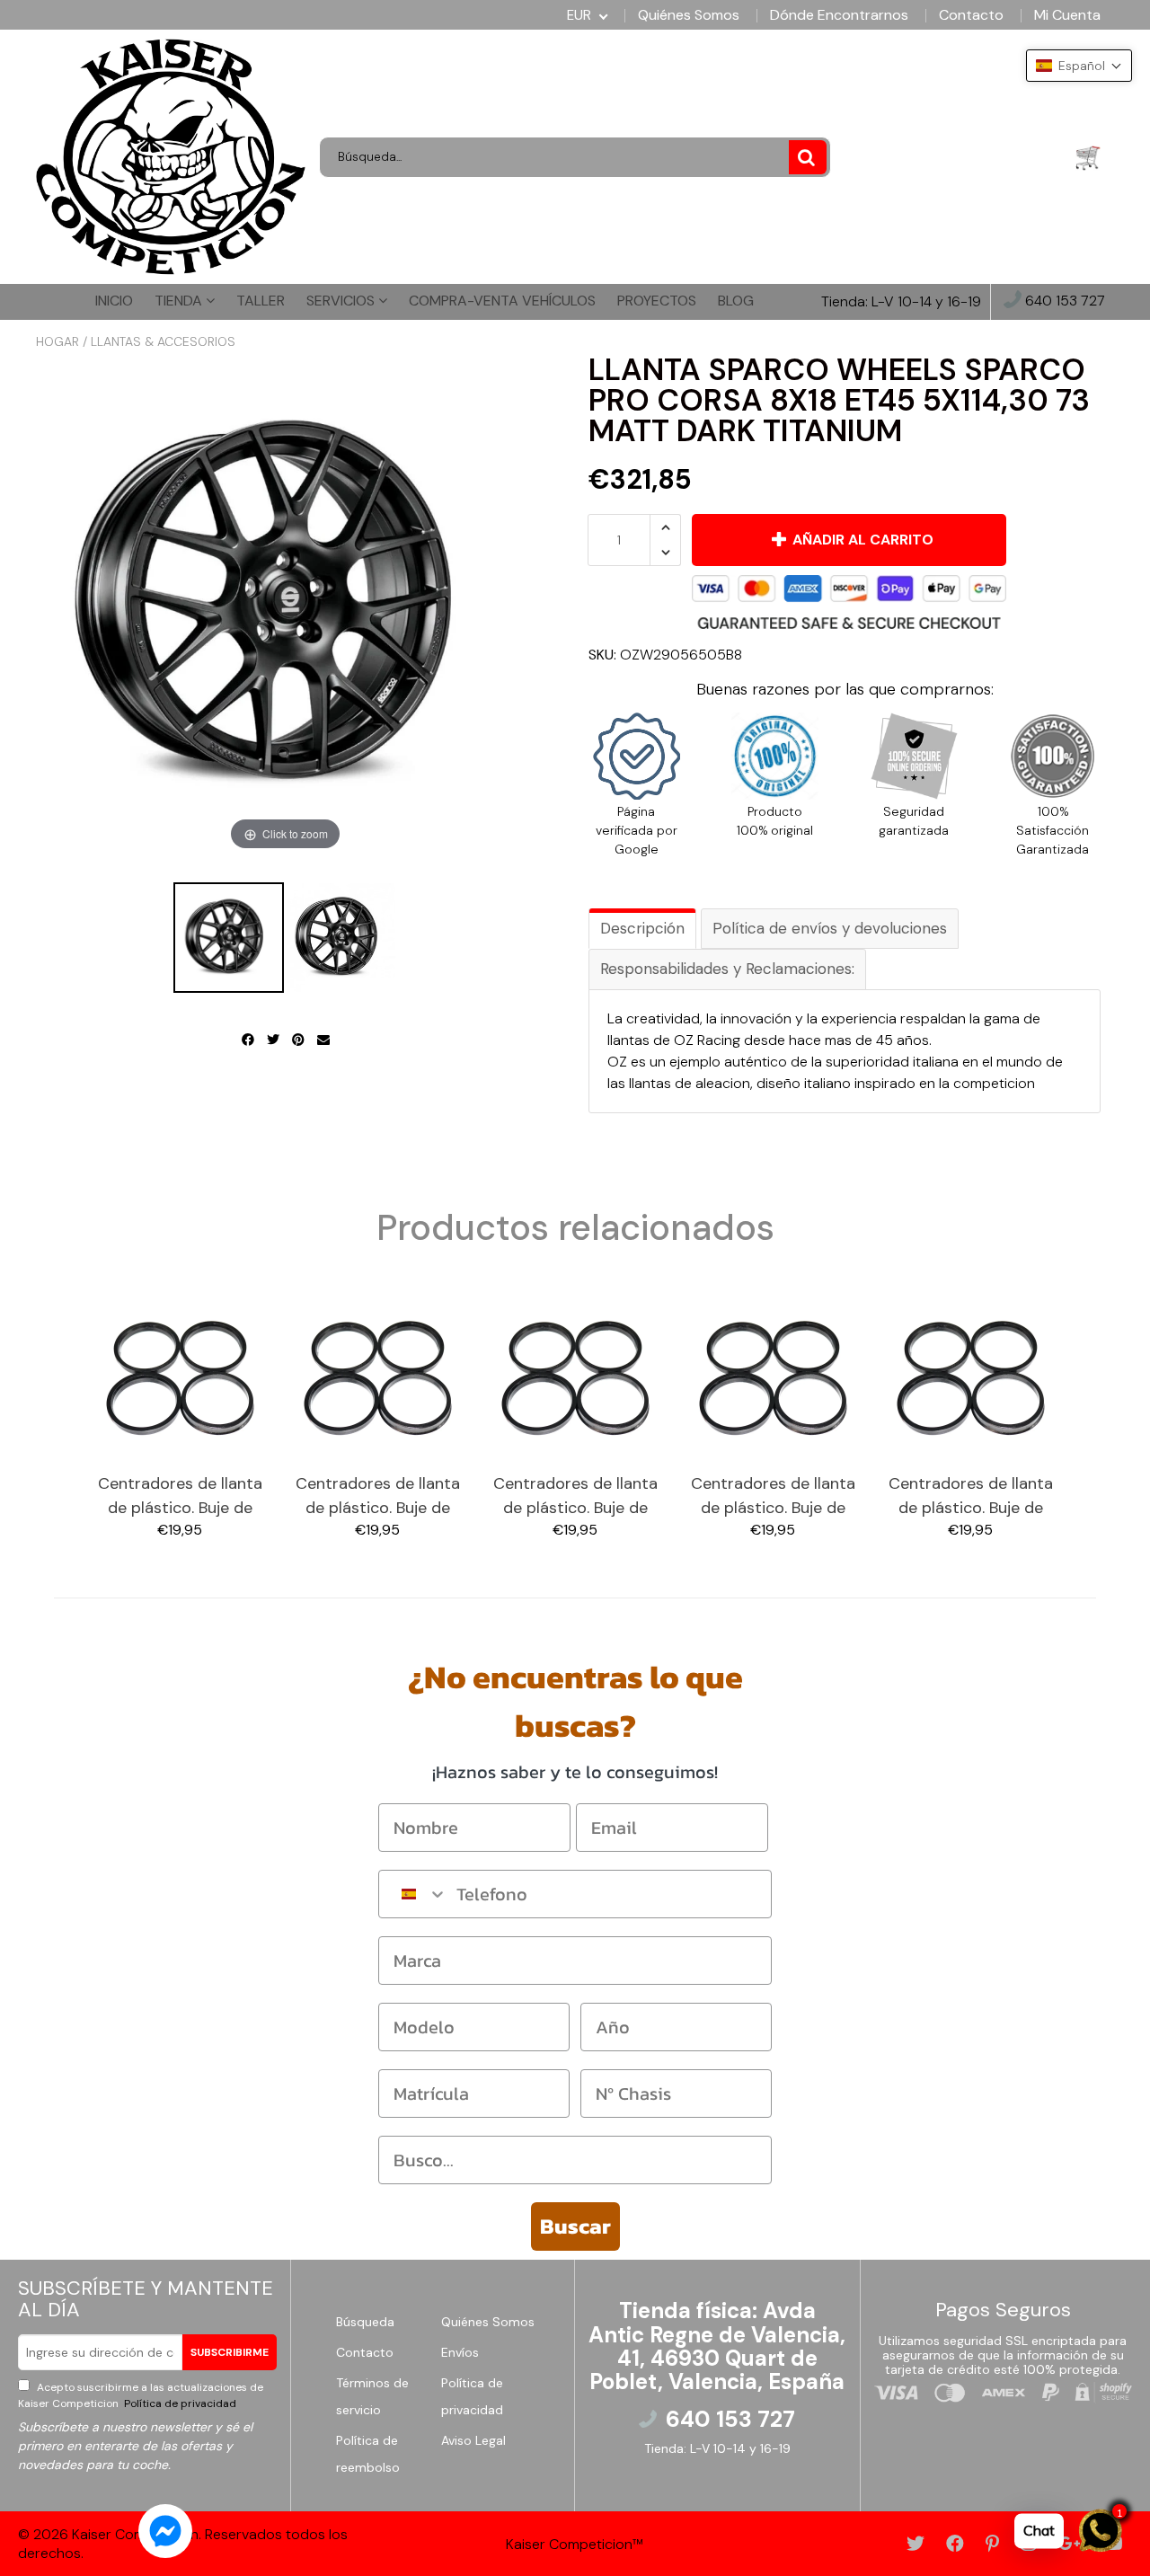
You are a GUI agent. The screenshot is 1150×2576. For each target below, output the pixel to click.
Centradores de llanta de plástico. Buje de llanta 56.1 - (180, 1496)
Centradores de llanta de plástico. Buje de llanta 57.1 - (378, 1496)
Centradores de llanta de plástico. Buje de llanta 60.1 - (575, 1496)
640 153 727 (1063, 301)
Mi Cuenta (1067, 15)
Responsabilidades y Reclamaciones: (727, 969)
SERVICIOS (342, 301)
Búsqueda (365, 2322)
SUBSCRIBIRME (230, 2352)
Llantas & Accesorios (163, 341)
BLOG (736, 301)
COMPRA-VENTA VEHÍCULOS (502, 301)
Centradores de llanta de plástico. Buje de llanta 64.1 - (971, 1496)
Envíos (460, 2352)
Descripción (642, 928)
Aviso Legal (473, 2440)
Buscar (575, 2226)
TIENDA (180, 301)
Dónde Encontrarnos (839, 15)
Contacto (971, 15)
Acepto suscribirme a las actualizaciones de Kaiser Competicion (141, 2395)
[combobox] (413, 1894)
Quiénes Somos (689, 15)
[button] (1079, 66)
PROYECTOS (657, 301)
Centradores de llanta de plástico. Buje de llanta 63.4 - (773, 1496)
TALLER (261, 301)
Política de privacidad (179, 2403)
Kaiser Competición (135, 2534)
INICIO (114, 301)
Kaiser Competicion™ (575, 2544)
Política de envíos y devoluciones (830, 928)
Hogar (57, 341)
